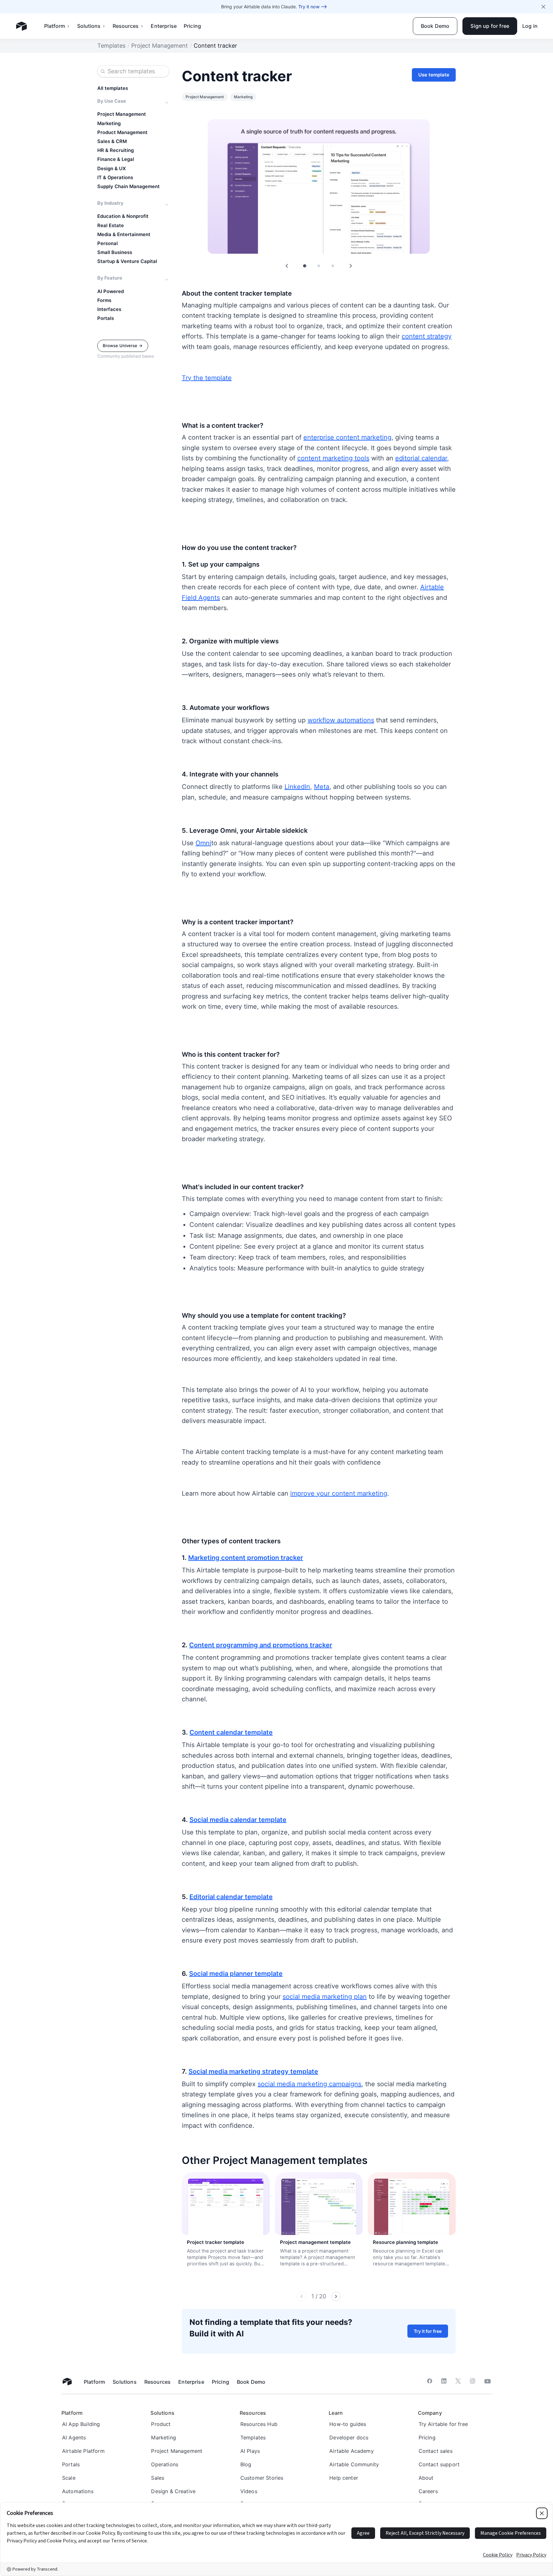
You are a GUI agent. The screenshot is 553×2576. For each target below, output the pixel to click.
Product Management (122, 132)
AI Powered (111, 291)
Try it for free (428, 2331)
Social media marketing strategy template (253, 2071)
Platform (55, 26)
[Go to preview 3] (333, 266)
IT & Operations (115, 178)
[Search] (103, 71)
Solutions (89, 26)
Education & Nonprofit (123, 216)
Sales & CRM (112, 141)
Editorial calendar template (231, 1897)
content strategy (427, 336)
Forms (104, 300)
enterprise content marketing (347, 437)
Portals (106, 318)
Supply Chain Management (128, 187)
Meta (322, 787)
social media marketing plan (325, 1997)
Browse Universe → (123, 346)
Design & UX (112, 169)
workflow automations (341, 720)
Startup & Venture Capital (127, 261)
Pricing (192, 26)
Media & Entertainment (124, 235)
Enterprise (164, 26)
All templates (113, 88)
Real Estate (111, 226)
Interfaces (109, 309)
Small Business (115, 252)
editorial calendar (421, 458)
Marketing (109, 123)
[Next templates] (336, 2296)
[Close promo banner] (543, 7)
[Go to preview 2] (319, 266)
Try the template (207, 378)
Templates (111, 46)
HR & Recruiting (116, 150)
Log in (530, 26)
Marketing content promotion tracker (246, 1558)
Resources (126, 26)
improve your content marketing (339, 1493)
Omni (203, 843)
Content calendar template (231, 1732)
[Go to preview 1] (305, 266)
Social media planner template (236, 1974)
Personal (108, 243)
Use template (434, 75)
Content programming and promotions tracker (261, 1645)
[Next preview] (351, 266)
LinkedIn (297, 787)
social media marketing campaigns (309, 2084)
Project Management (160, 46)
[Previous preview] (287, 266)
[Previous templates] (301, 2296)
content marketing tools (333, 458)
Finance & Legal (116, 159)
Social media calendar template (238, 1820)
